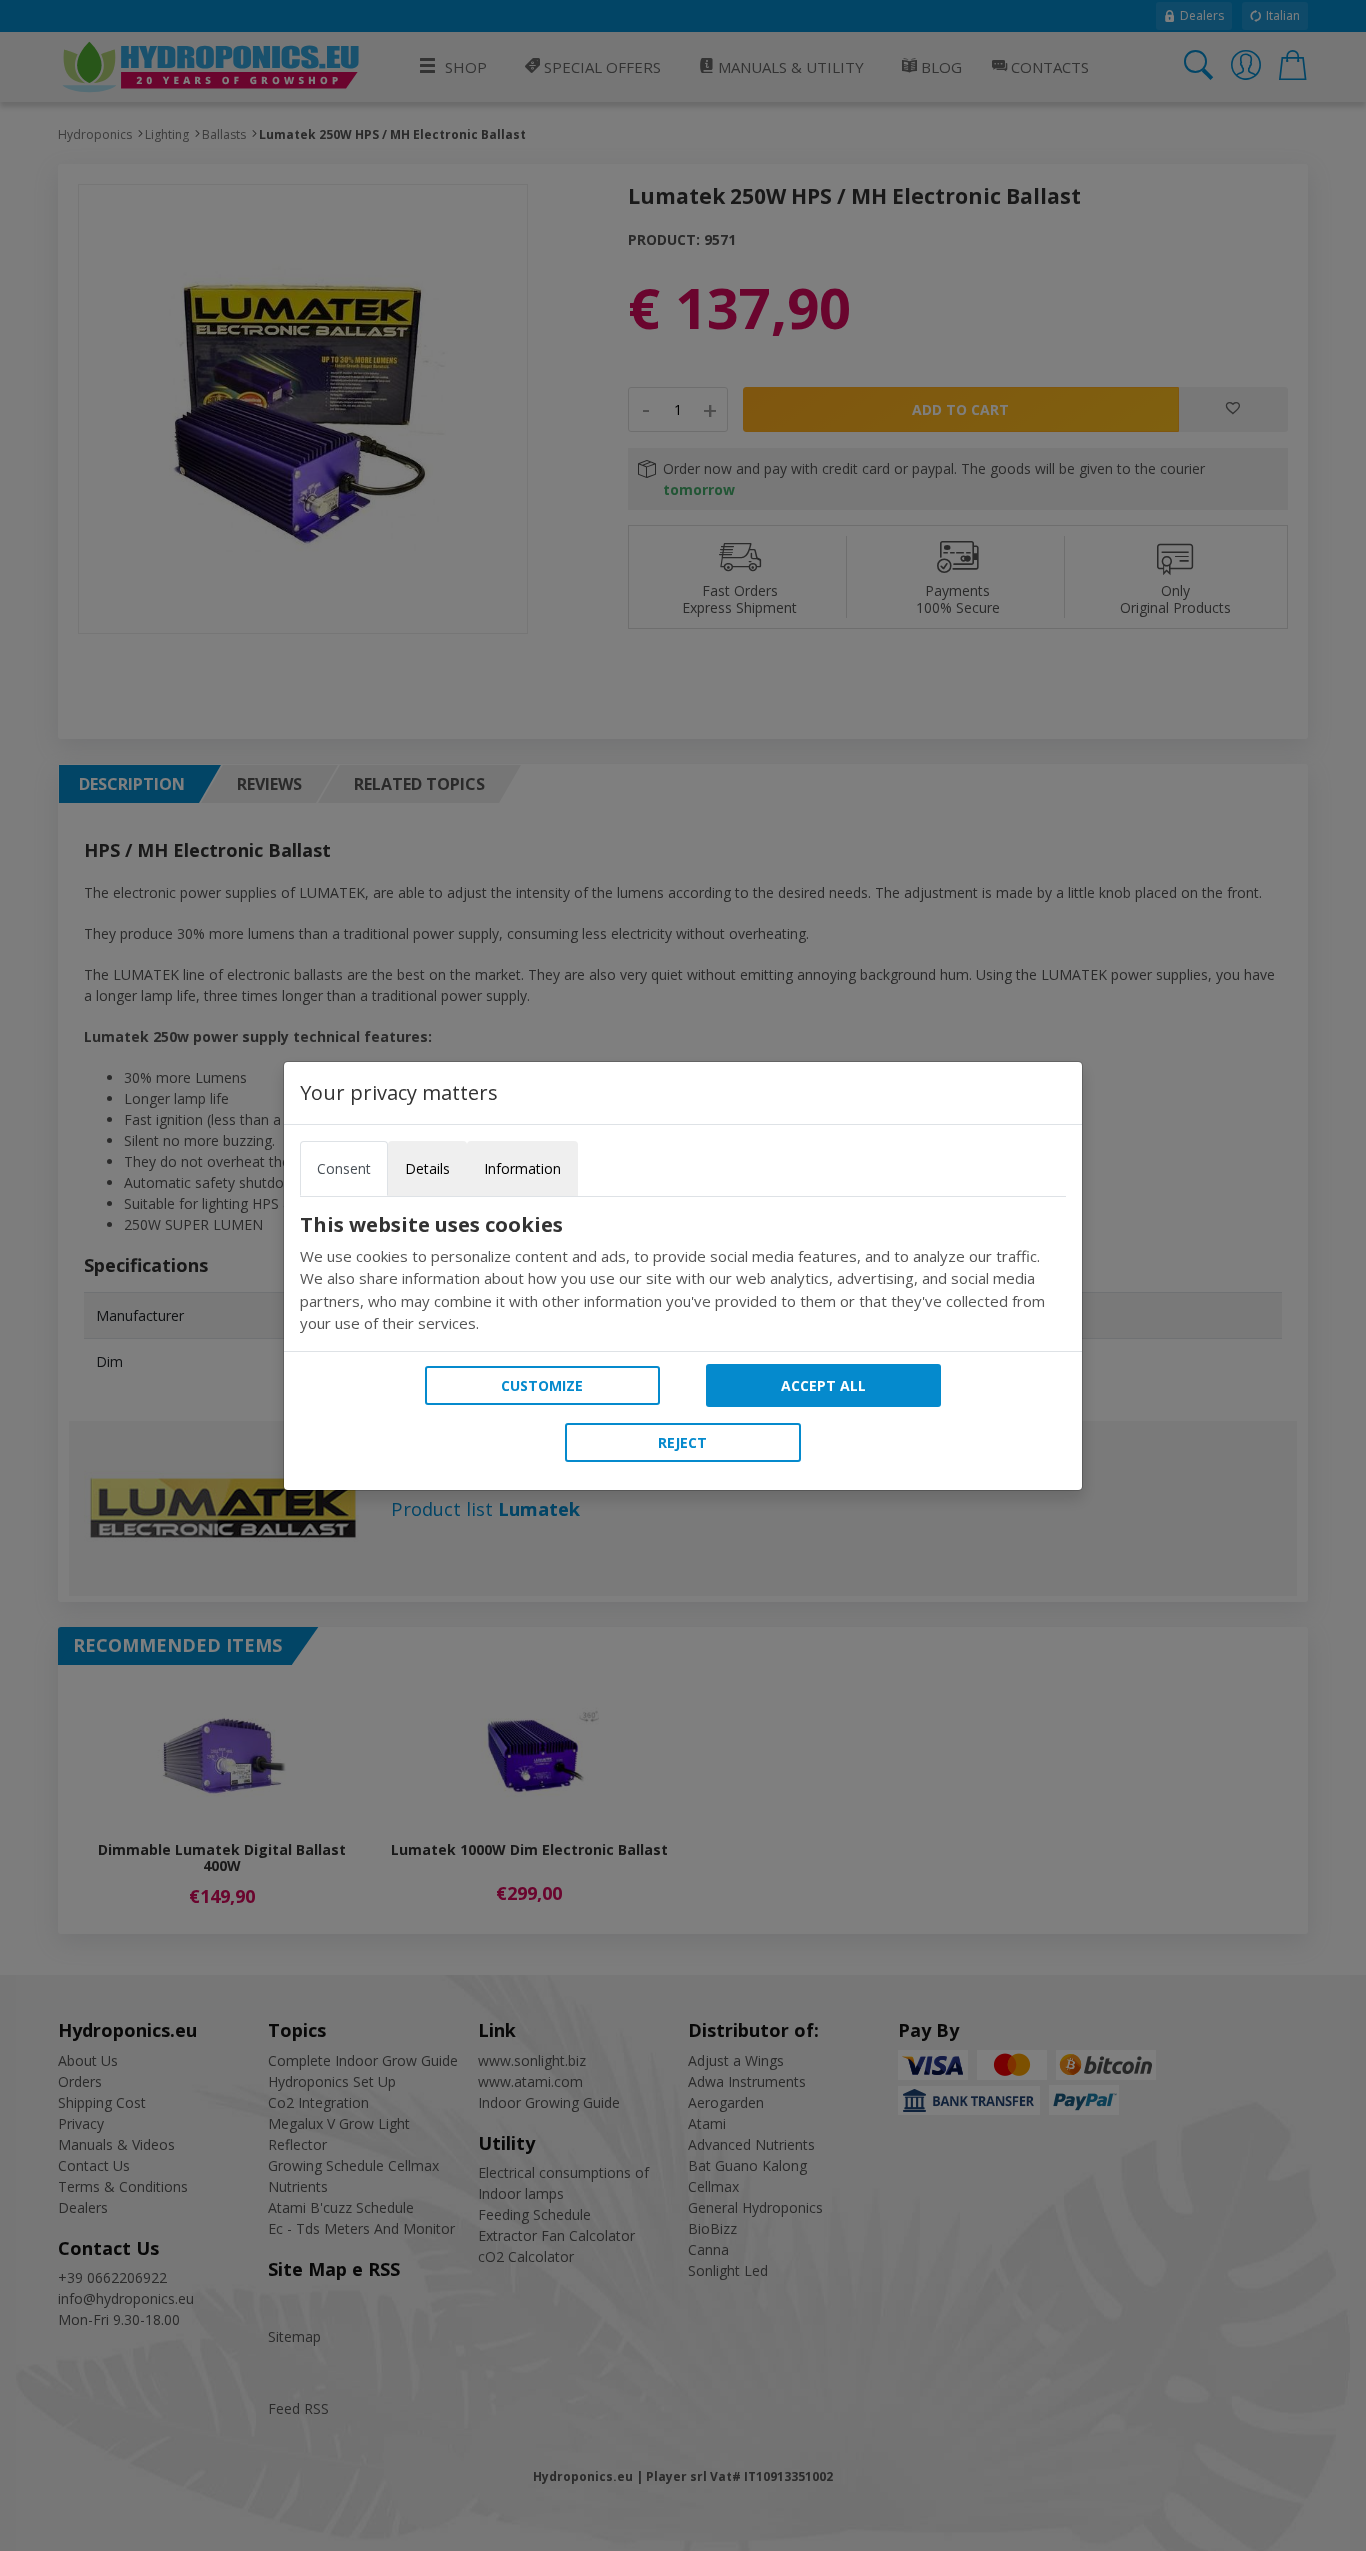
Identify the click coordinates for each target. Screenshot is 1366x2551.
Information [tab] (522, 1168)
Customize (542, 1385)
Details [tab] (427, 1168)
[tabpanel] (683, 1274)
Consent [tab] (344, 1168)
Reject (682, 1442)
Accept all (823, 1385)
